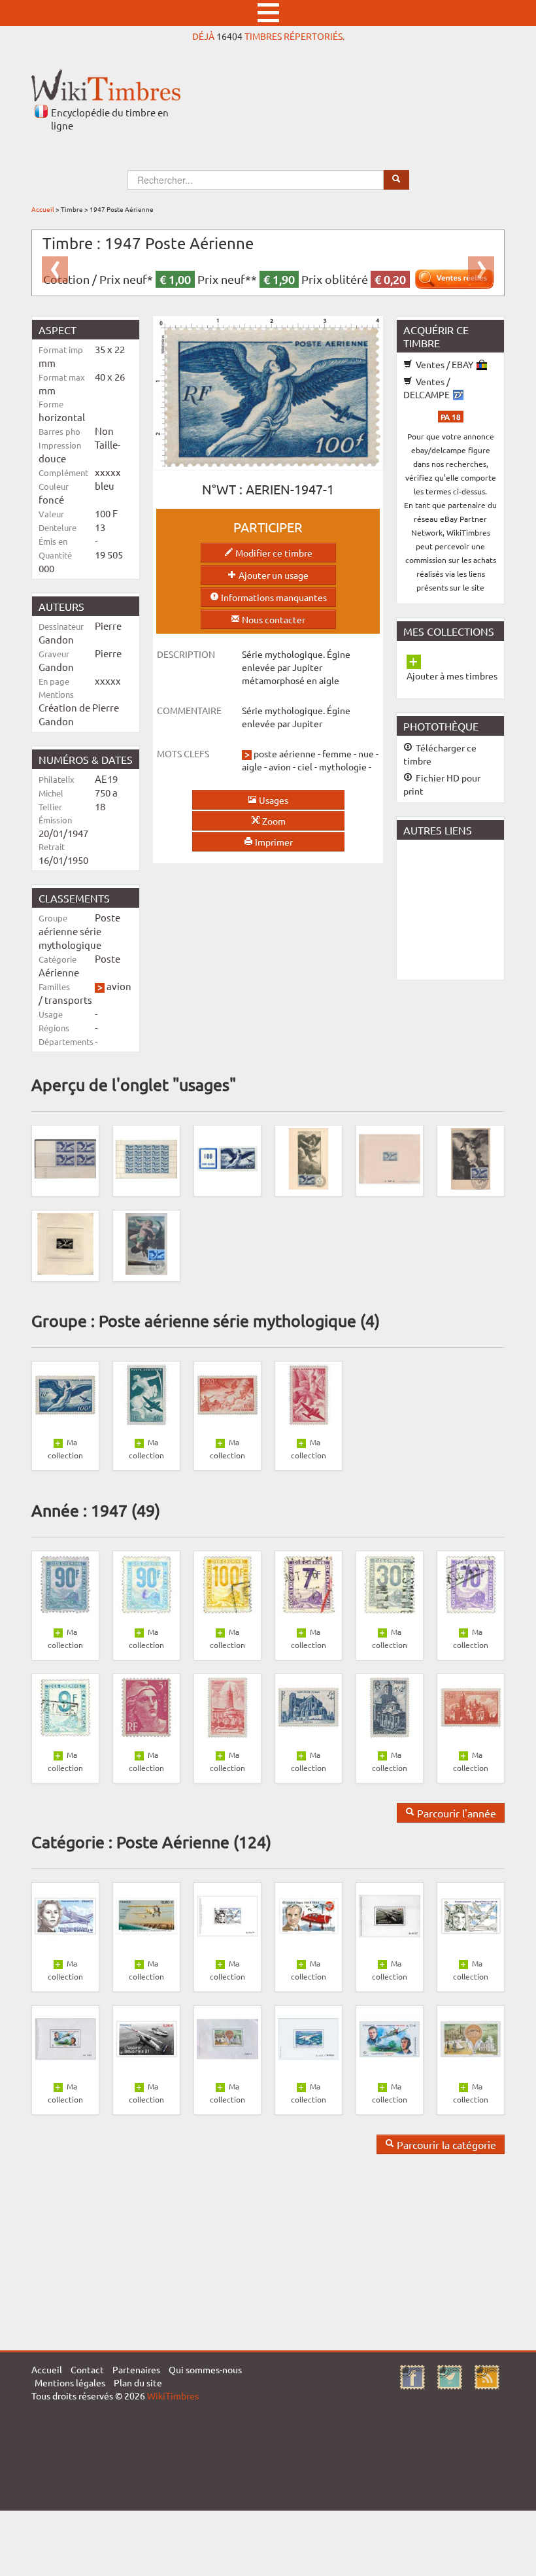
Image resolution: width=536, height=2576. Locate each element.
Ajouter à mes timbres (452, 676)
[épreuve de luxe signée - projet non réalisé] (65, 1243)
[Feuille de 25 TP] (146, 1158)
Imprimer (273, 842)
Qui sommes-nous (205, 2369)
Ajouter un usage (273, 575)
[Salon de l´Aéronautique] (309, 1158)
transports (68, 1000)
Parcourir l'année (455, 1813)
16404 (229, 36)
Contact (87, 2369)
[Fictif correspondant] (227, 1158)
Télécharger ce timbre (440, 754)
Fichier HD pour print (442, 784)
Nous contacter (273, 619)
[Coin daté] (65, 1158)
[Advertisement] (466, 908)
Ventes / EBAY (444, 364)
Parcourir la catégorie (445, 2144)
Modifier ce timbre (273, 553)
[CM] (471, 1158)
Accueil (43, 209)
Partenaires (136, 2369)
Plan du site (138, 2382)
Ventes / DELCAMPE (427, 388)
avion (119, 986)
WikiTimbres (173, 2396)
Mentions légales (70, 2382)
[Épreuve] (390, 1158)
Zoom (273, 821)
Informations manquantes (273, 597)
